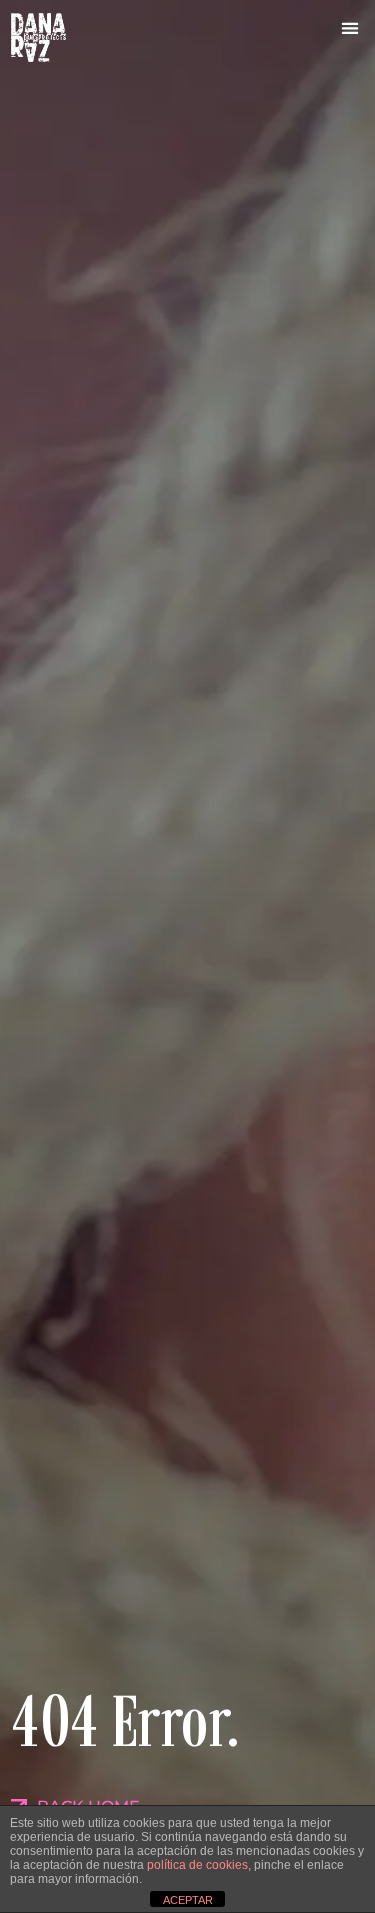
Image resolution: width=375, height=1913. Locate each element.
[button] (350, 27)
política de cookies (197, 1865)
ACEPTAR (188, 1900)
